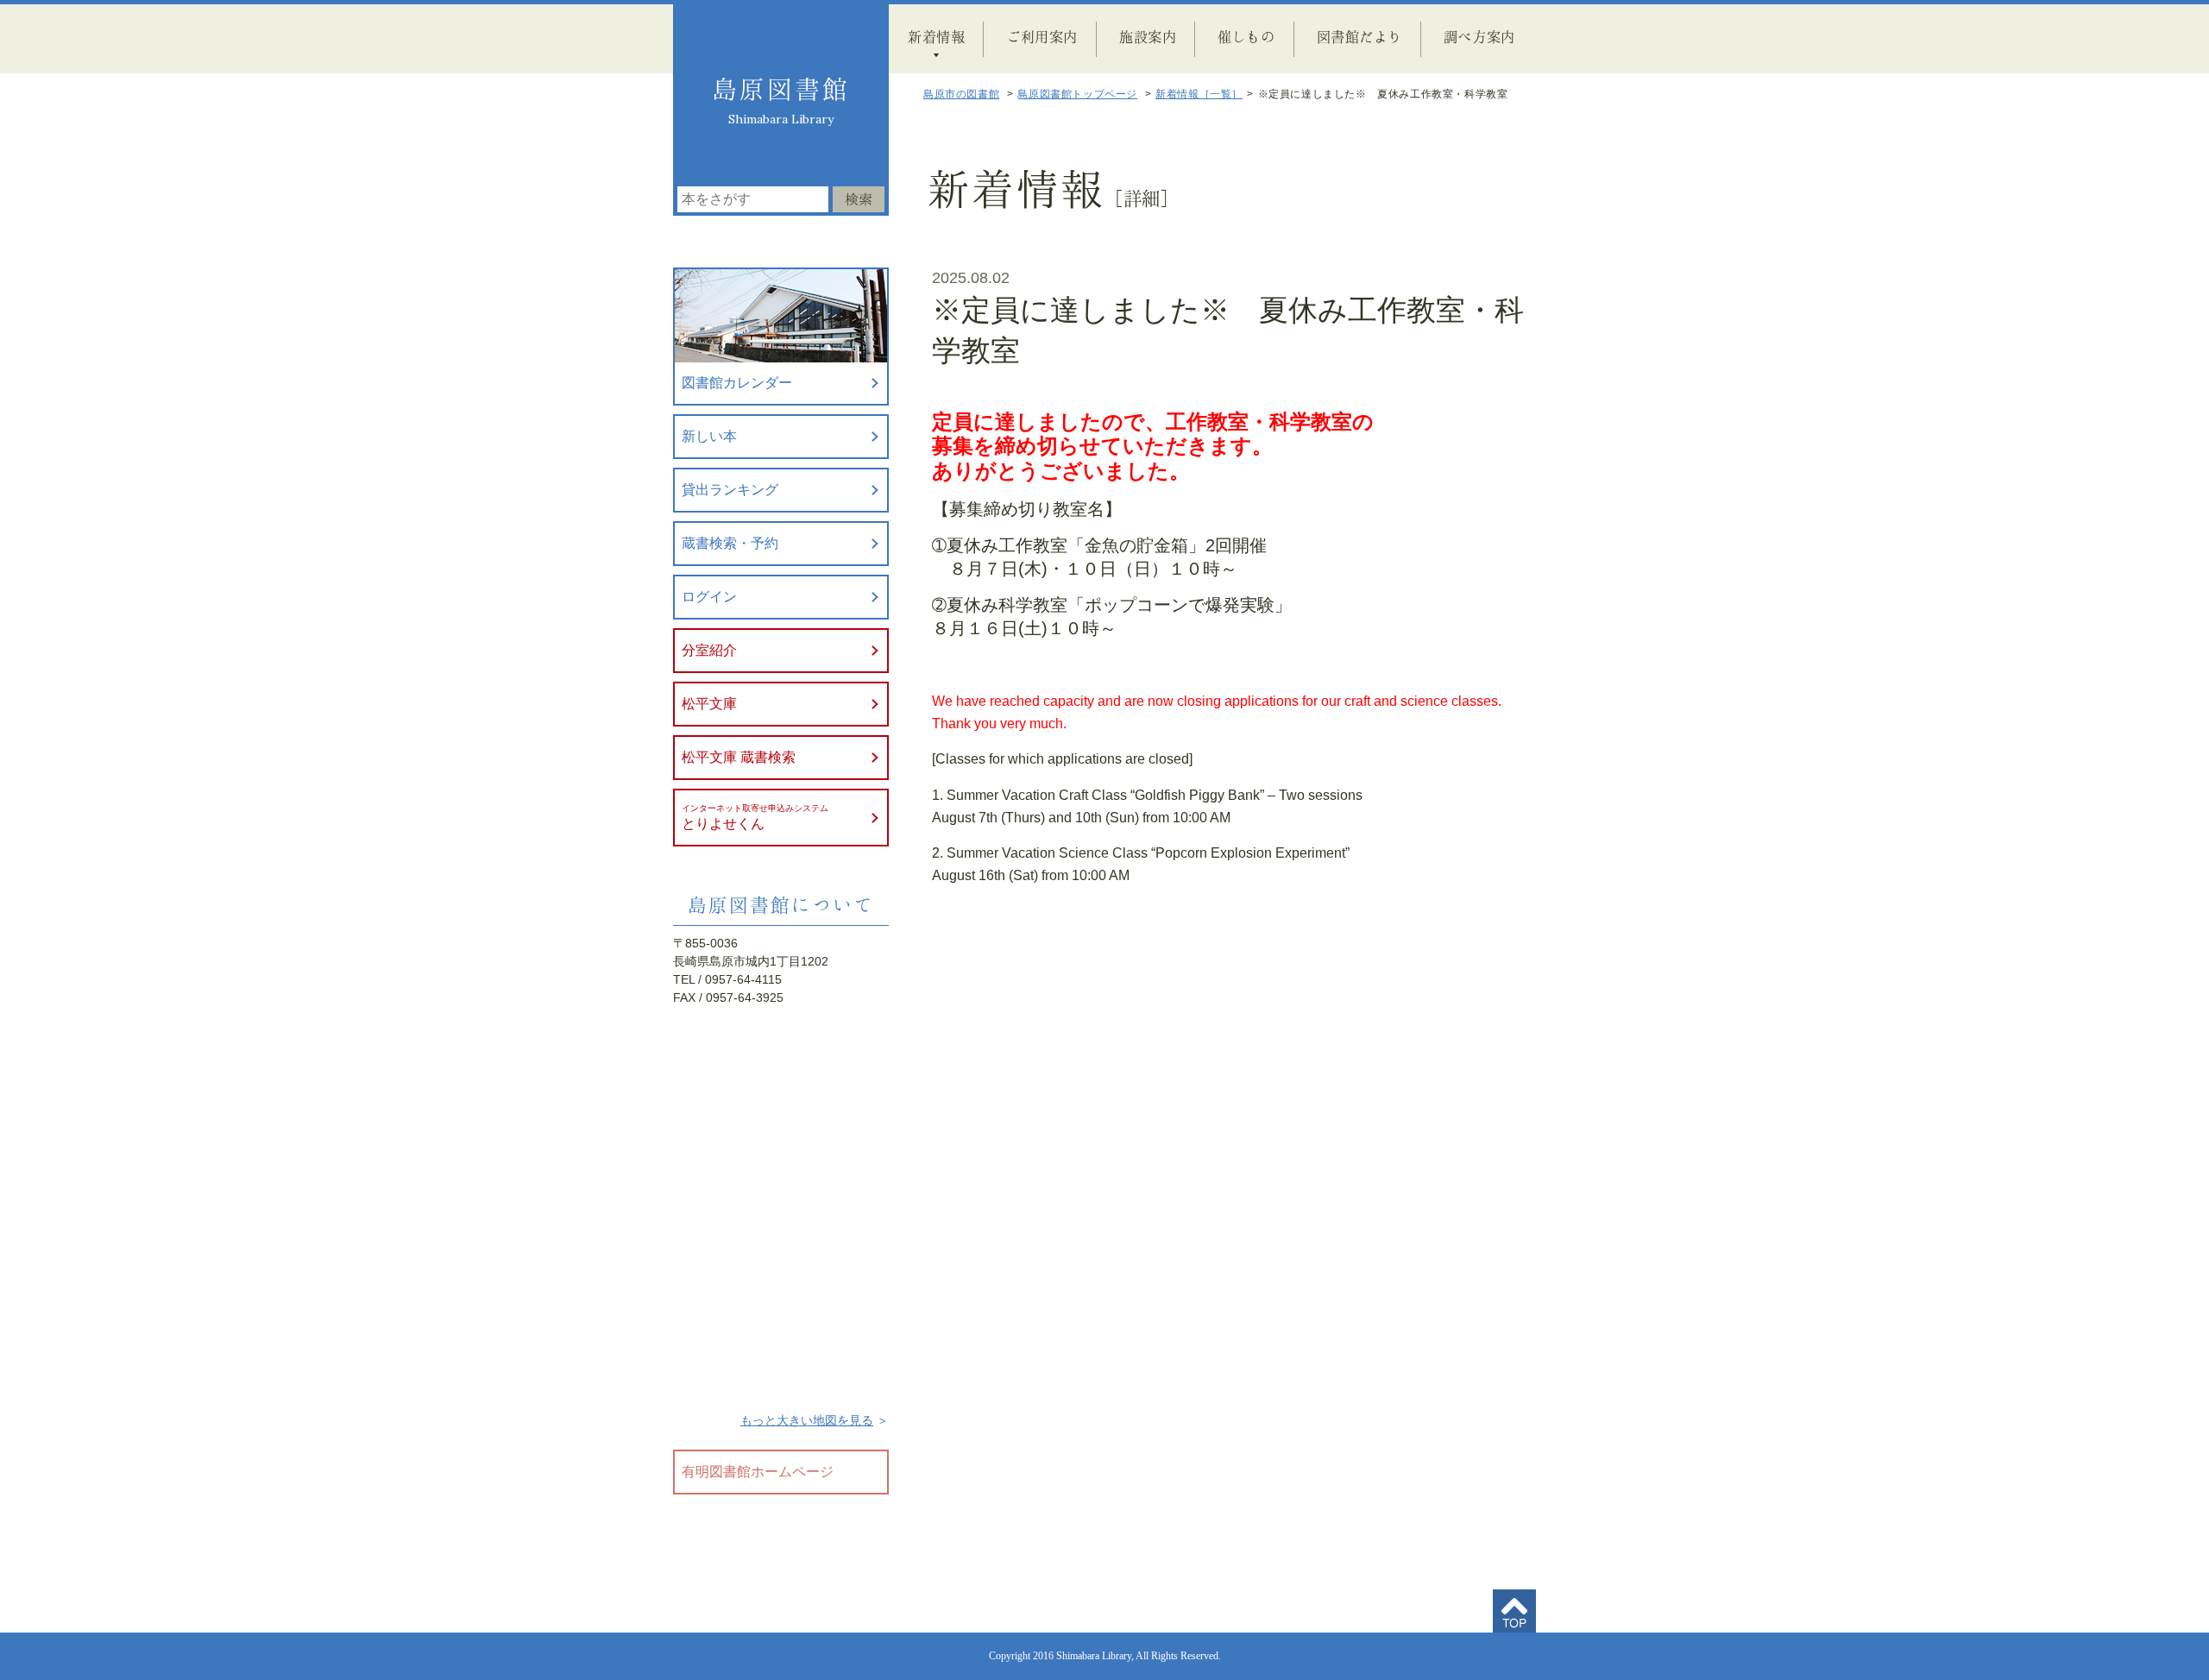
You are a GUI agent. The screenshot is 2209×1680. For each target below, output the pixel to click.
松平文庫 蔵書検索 (739, 757)
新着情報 (936, 36)
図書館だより (1359, 36)
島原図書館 (781, 89)
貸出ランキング (730, 490)
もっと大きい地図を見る (807, 1420)
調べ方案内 (1479, 36)
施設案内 (1148, 36)
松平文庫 (709, 704)
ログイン (709, 597)
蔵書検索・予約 (730, 543)
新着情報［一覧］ (1199, 94)
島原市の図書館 (961, 94)
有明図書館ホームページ (758, 1472)
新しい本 (709, 436)
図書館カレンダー (737, 383)
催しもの (1246, 36)
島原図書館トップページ (1077, 94)
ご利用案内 (1042, 36)
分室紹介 (709, 650)
